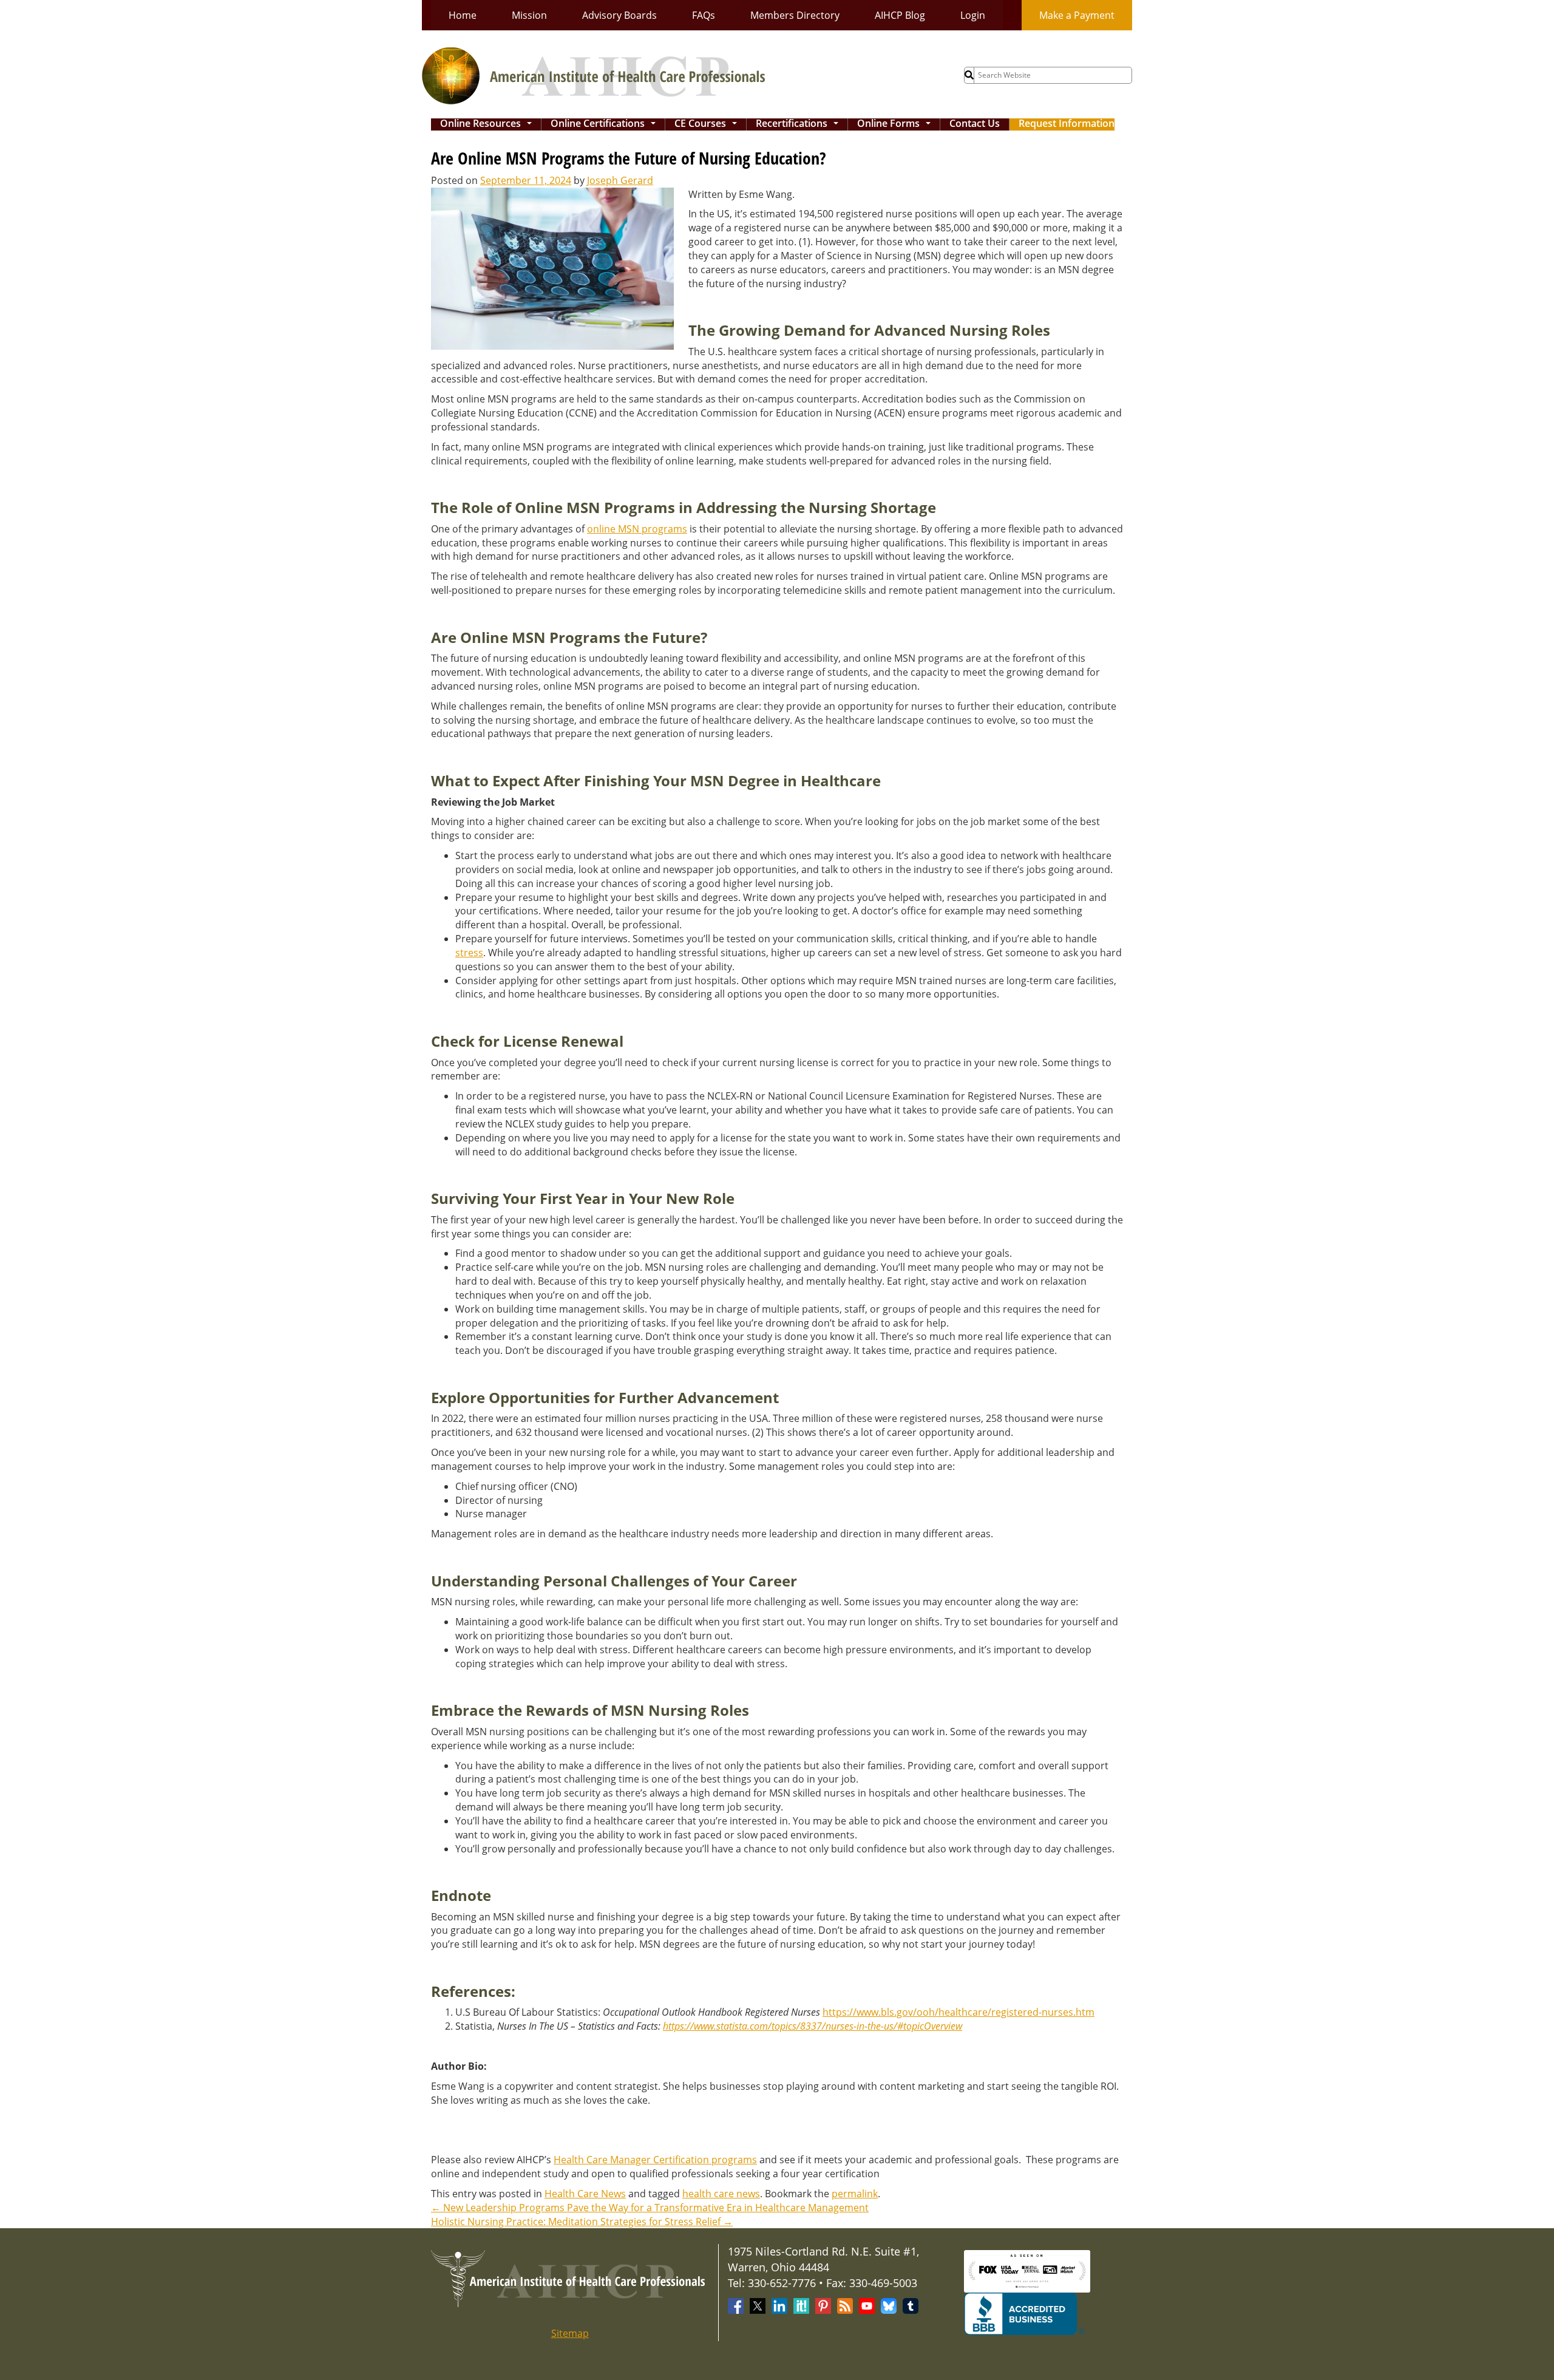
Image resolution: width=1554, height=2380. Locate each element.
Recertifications (799, 124)
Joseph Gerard (620, 180)
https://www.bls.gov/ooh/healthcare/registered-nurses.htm (959, 2012)
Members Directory (795, 15)
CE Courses (708, 124)
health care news (721, 2194)
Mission (529, 15)
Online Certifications (606, 124)
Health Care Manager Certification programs (655, 2160)
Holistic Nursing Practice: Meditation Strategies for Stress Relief (582, 2222)
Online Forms (896, 124)
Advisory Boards (619, 15)
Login (973, 15)
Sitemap (570, 2333)
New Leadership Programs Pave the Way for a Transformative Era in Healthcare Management (650, 2208)
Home (463, 15)
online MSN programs (637, 529)
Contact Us (975, 124)
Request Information (1067, 124)
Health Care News (585, 2194)
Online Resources (488, 124)
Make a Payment (1077, 15)
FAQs (704, 15)
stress (469, 953)
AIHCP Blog (900, 15)
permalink (855, 2194)
